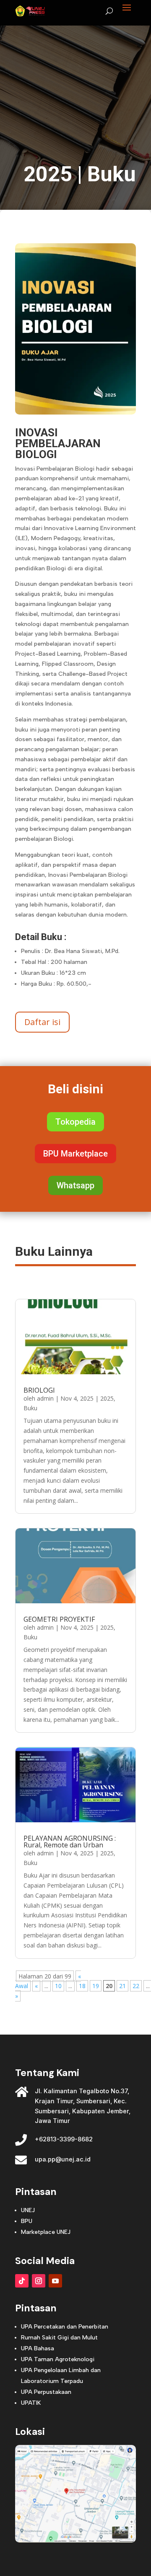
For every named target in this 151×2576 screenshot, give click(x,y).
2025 (48, 174)
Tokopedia (75, 1122)
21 (122, 1986)
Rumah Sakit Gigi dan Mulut (59, 2338)
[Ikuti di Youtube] (55, 2281)
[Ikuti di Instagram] (39, 2281)
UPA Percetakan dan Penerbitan (65, 2327)
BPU (27, 2221)
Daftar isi (42, 1022)
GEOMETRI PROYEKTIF (59, 1619)
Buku (112, 174)
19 (96, 1986)
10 (58, 1986)
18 (82, 1986)
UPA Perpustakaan (46, 2392)
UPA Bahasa (38, 2348)
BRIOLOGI (39, 1390)
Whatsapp (75, 1185)
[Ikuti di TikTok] (22, 2281)
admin (45, 1398)
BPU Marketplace (75, 1154)
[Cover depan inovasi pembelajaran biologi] (75, 412)
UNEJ (28, 2210)
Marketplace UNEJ (46, 2232)
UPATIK (31, 2403)
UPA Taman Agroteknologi (58, 2359)
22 (136, 1986)
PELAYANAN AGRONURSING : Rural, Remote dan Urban (70, 1842)
